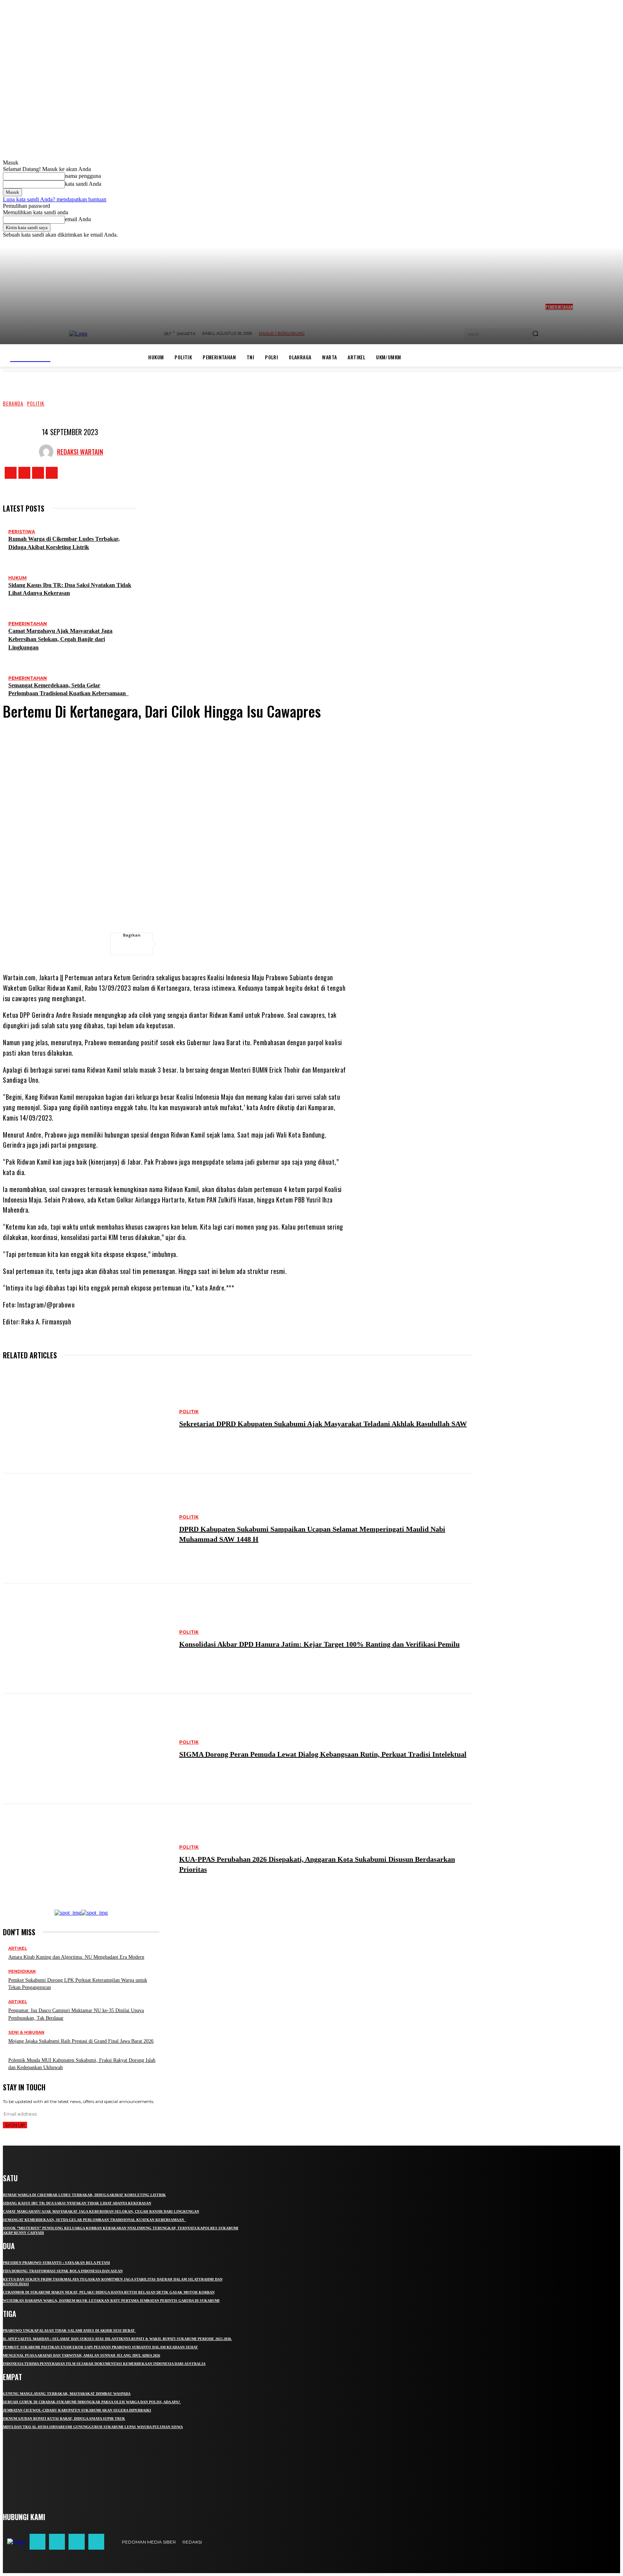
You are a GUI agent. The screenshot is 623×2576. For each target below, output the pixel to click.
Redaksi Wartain (80, 452)
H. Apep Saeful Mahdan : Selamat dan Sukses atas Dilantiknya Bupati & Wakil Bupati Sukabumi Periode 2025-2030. (117, 2339)
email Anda (78, 219)
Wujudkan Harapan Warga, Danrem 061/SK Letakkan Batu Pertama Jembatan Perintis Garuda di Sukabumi (111, 2301)
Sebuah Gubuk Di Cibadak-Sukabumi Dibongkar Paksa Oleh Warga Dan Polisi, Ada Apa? (92, 2402)
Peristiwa (22, 532)
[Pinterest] (207, 944)
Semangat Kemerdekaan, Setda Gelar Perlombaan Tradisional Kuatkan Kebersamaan (94, 2220)
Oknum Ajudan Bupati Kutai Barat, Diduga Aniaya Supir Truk (64, 2419)
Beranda (13, 403)
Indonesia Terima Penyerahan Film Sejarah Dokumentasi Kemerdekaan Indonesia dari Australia (104, 2364)
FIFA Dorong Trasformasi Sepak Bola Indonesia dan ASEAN (63, 2271)
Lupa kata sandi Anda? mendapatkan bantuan (55, 199)
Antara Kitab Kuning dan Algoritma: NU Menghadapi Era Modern (76, 1957)
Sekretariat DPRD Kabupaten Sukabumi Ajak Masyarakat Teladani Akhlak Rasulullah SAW (323, 1424)
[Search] (535, 334)
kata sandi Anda (83, 184)
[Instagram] (24, 473)
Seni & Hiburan (26, 2032)
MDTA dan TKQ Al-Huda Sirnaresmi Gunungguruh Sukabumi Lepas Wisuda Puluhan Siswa (93, 2427)
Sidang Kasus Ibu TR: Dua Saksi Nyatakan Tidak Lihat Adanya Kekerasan (77, 2203)
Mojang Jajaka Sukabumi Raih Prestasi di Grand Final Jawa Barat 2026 (81, 2041)
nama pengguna (83, 176)
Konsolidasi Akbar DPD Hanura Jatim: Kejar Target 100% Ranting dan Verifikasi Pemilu (319, 1644)
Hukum (17, 578)
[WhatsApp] (229, 944)
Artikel (18, 1948)
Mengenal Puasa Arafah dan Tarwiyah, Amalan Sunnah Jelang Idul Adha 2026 (81, 2355)
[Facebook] (11, 473)
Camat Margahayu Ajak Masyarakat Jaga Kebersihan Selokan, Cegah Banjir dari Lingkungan (60, 639)
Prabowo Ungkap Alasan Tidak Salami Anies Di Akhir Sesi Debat (69, 2330)
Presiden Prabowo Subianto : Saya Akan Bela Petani (56, 2263)
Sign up (15, 2125)
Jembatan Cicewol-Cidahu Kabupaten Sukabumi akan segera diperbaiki (77, 2410)
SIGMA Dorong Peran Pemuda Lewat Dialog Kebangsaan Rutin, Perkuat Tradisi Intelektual (323, 1754)
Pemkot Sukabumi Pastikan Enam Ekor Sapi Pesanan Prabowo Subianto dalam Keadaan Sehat (100, 2347)
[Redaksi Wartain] (48, 452)
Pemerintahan (28, 624)
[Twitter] (38, 473)
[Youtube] (52, 473)
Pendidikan (22, 1972)
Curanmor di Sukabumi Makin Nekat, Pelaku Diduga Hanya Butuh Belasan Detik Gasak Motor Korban (109, 2292)
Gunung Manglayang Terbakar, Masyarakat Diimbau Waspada (67, 2394)
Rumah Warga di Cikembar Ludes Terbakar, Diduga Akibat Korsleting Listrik (84, 2195)
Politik (36, 403)
